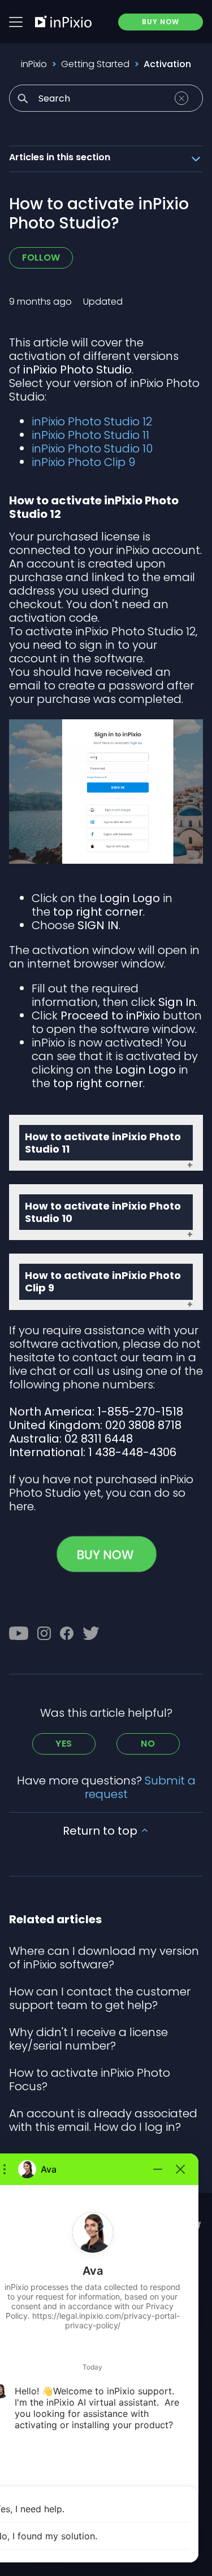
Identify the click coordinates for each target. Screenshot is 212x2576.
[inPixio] (63, 21)
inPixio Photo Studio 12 (92, 421)
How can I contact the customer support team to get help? (100, 1998)
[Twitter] (91, 1633)
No (148, 1744)
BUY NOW (161, 22)
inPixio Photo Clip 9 (83, 462)
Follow (41, 258)
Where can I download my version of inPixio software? (104, 1958)
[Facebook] (67, 1633)
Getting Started (95, 64)
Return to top (101, 1831)
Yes (64, 1744)
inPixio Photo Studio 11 (90, 435)
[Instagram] (44, 1633)
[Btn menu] (16, 22)
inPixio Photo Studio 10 (92, 449)
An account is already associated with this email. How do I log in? (103, 2120)
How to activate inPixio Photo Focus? (90, 2080)
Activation (167, 64)
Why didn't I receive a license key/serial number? (88, 2039)
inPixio (34, 64)
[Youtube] (19, 1633)
